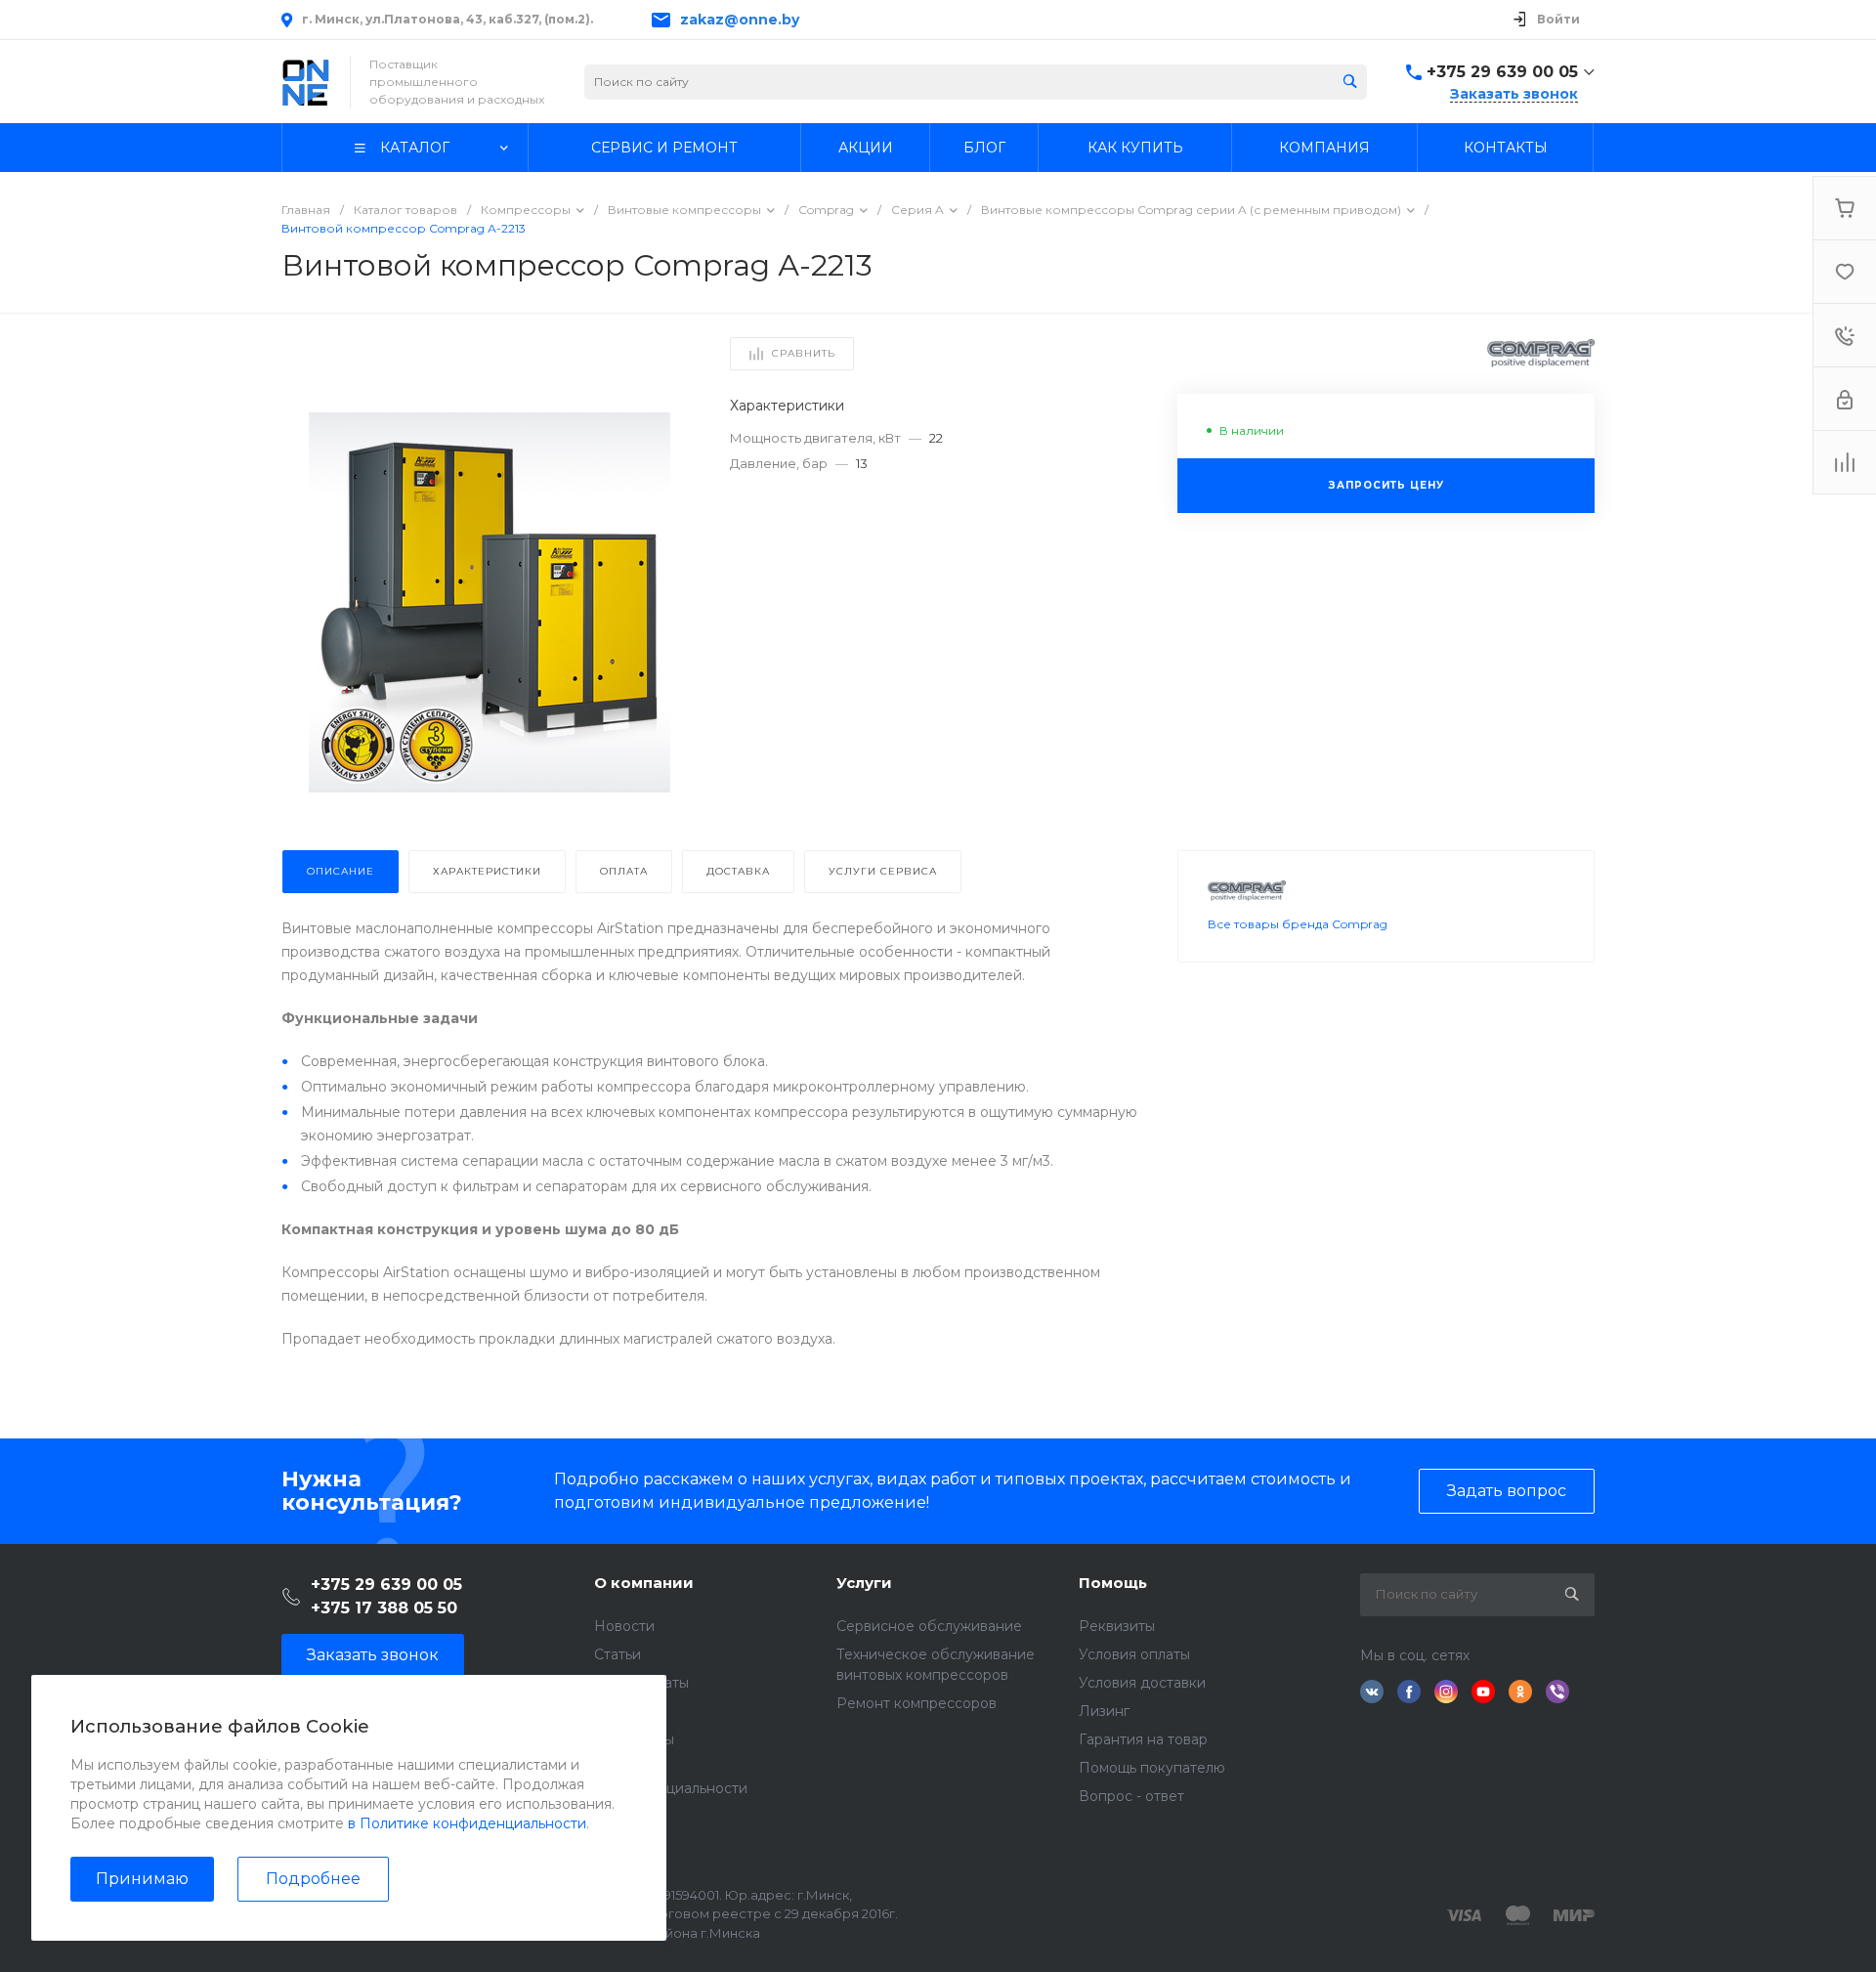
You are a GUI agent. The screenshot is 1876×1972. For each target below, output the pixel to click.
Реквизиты (1117, 1626)
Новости (624, 1626)
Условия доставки (1142, 1683)
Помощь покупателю (1152, 1768)
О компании (644, 1583)
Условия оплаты (1134, 1654)
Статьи (618, 1654)
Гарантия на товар (1143, 1739)
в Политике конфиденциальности (467, 1823)
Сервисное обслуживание (929, 1626)
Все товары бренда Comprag (1298, 924)
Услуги (864, 1583)
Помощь (1113, 1583)
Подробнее (313, 1879)
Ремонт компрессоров (917, 1703)
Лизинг (1104, 1711)
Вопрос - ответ (1131, 1796)
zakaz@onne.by (740, 20)
